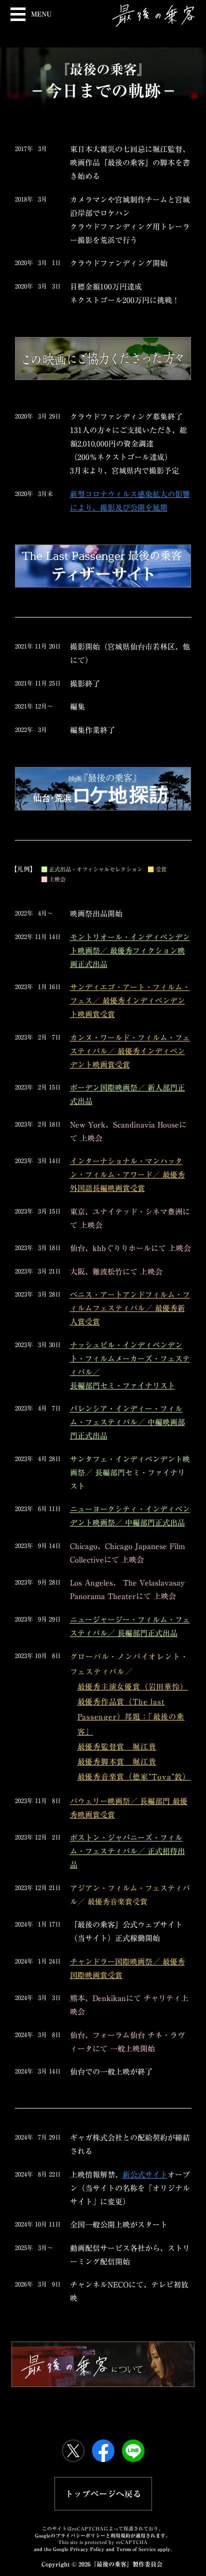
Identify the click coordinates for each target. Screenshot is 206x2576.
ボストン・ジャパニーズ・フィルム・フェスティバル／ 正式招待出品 (127, 1851)
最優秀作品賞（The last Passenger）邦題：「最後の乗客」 (131, 1717)
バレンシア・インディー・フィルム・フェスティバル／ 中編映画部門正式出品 (127, 1422)
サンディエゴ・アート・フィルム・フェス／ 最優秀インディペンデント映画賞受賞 (130, 1001)
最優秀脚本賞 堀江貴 (117, 1762)
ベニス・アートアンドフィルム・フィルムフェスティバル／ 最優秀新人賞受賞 (130, 1308)
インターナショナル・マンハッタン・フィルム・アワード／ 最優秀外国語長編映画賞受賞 (127, 1175)
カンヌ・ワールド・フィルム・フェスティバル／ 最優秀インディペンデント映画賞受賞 (130, 1051)
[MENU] (16, 13)
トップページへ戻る (103, 2494)
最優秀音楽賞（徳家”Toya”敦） (134, 1777)
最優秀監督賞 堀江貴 (117, 1747)
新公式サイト (145, 2175)
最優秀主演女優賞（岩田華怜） (133, 1687)
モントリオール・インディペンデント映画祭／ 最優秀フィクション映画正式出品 (130, 951)
